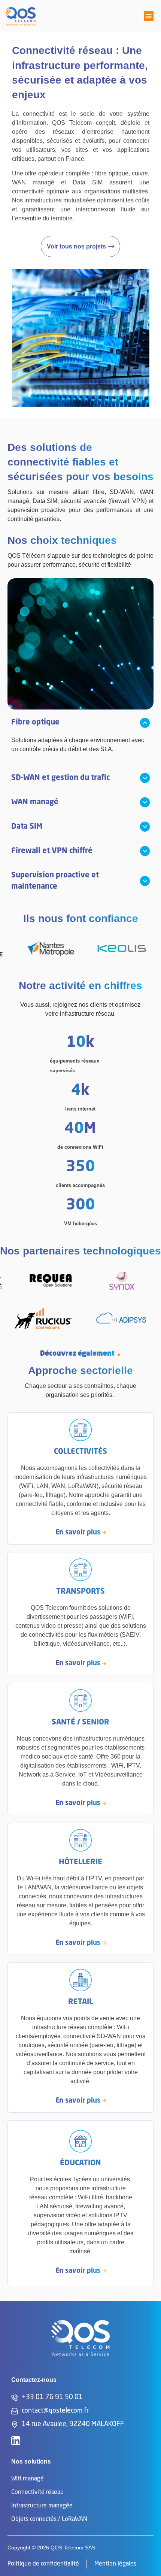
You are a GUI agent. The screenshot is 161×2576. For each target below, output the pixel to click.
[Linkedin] (16, 2441)
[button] (149, 16)
